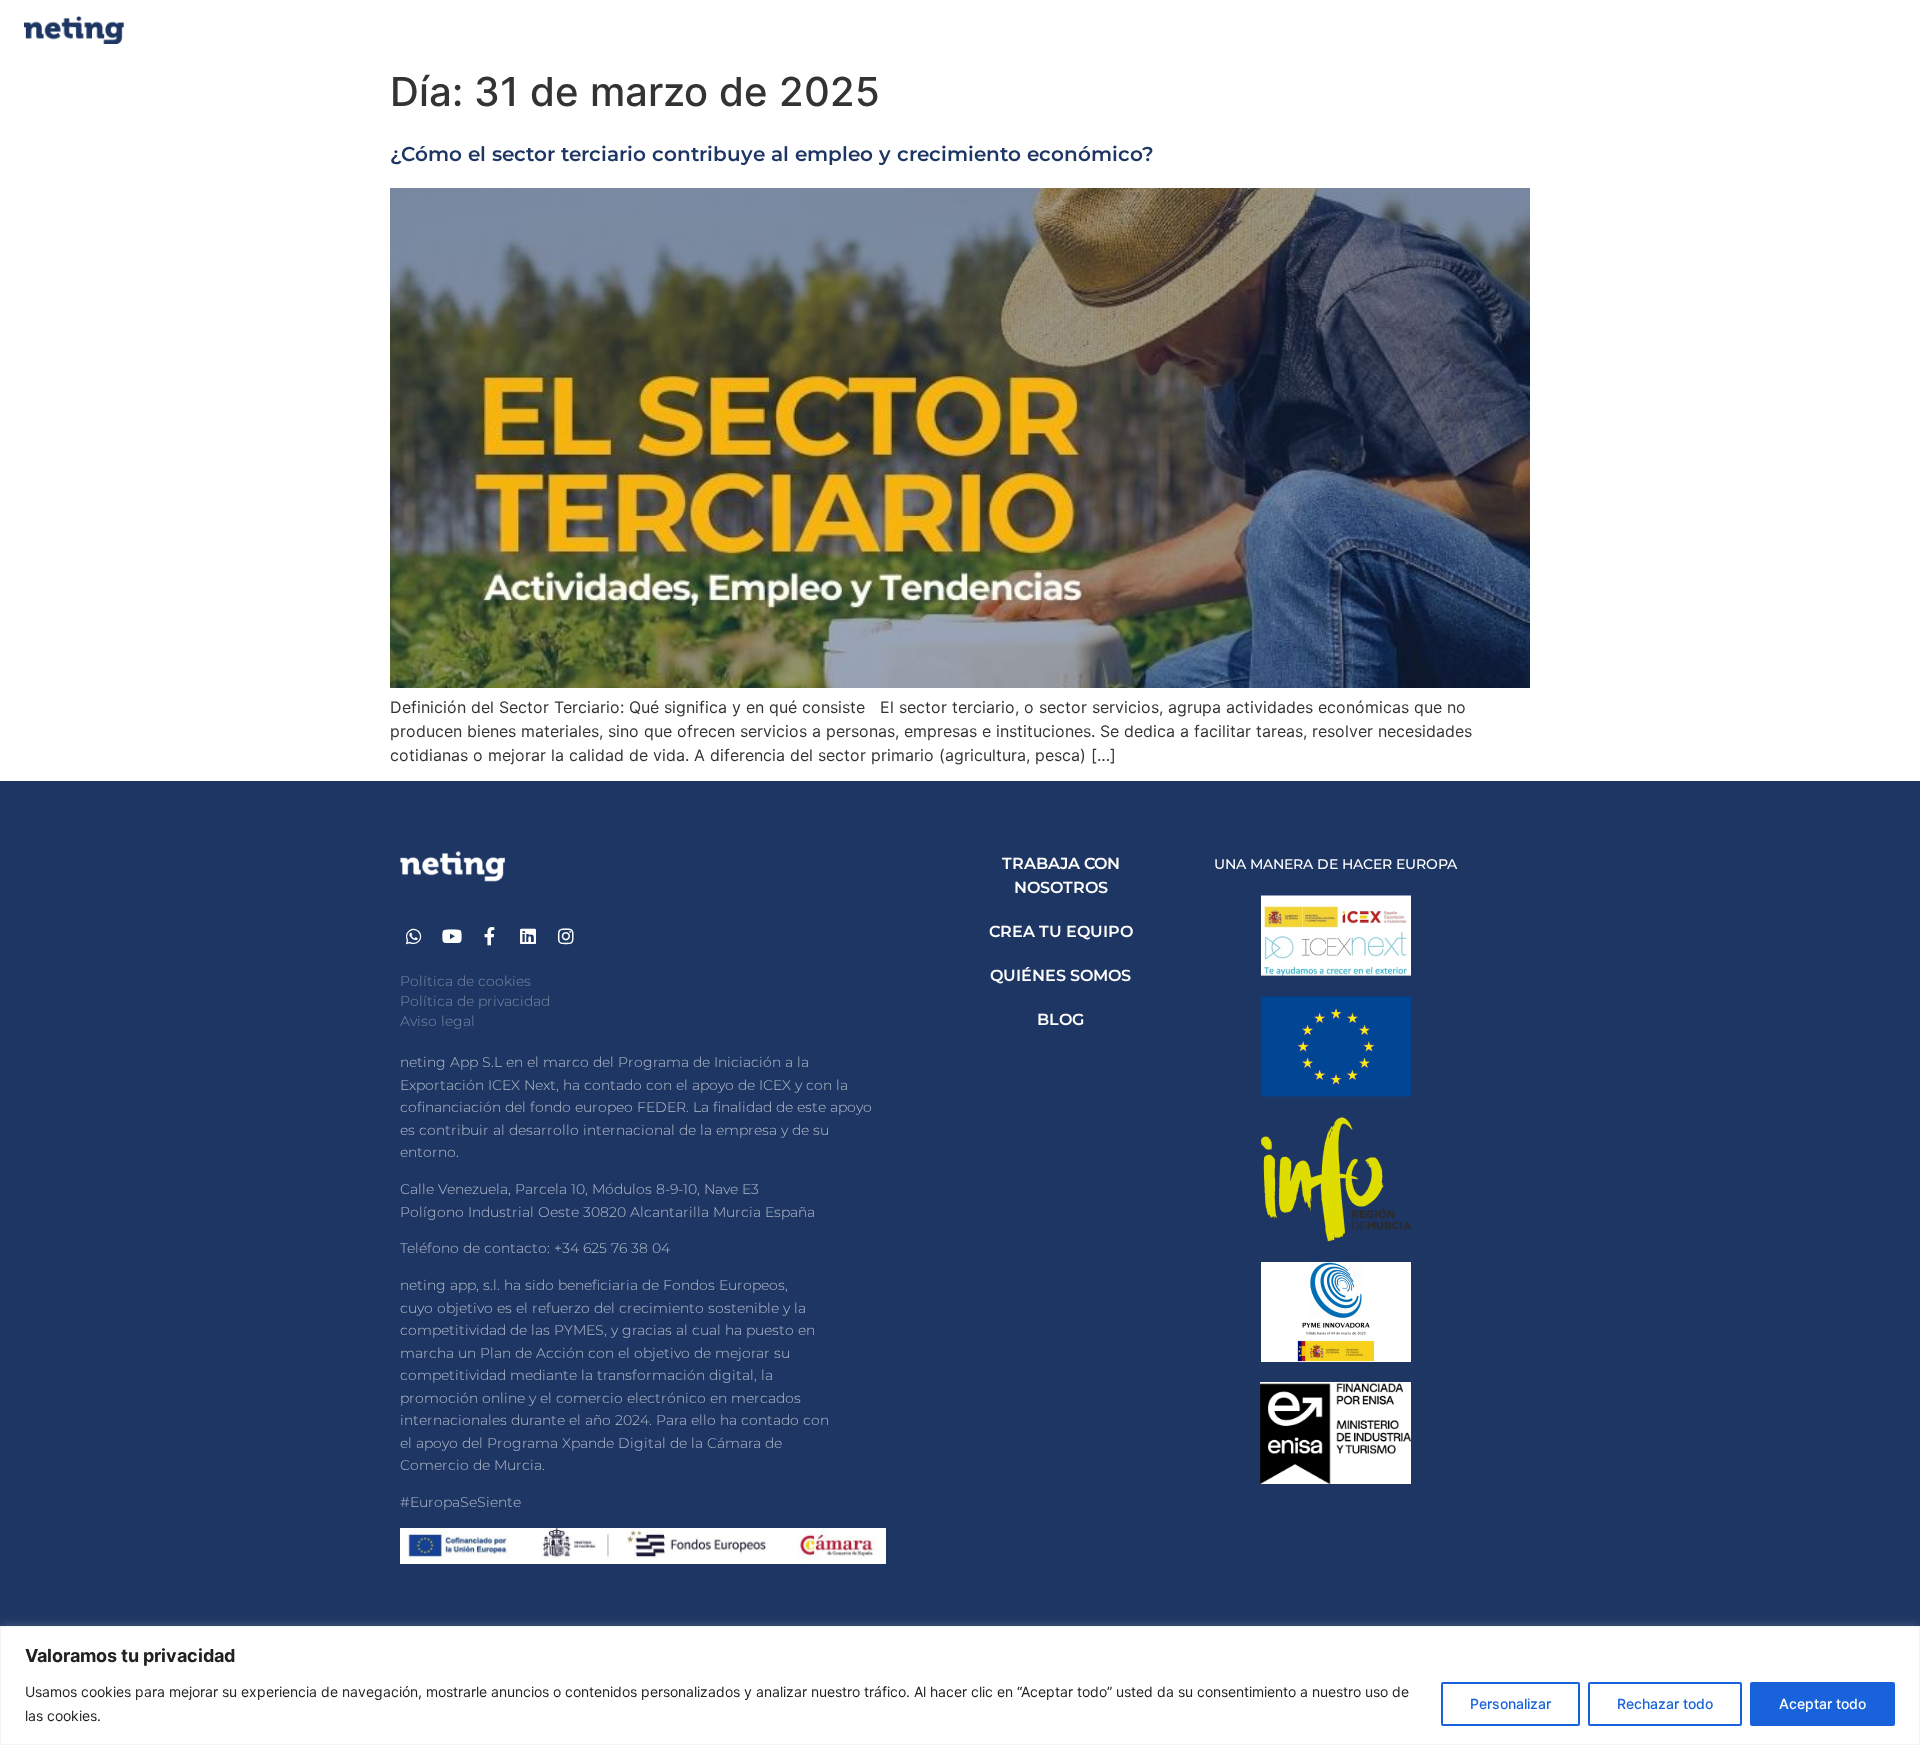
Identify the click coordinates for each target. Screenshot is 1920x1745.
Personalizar (1510, 1703)
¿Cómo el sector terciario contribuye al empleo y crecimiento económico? (772, 154)
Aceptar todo (1822, 1703)
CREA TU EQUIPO (1061, 931)
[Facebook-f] (490, 936)
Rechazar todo (1665, 1703)
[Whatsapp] (414, 936)
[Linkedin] (527, 936)
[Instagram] (565, 936)
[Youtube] (452, 936)
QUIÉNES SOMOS (1060, 975)
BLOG (1060, 1019)
